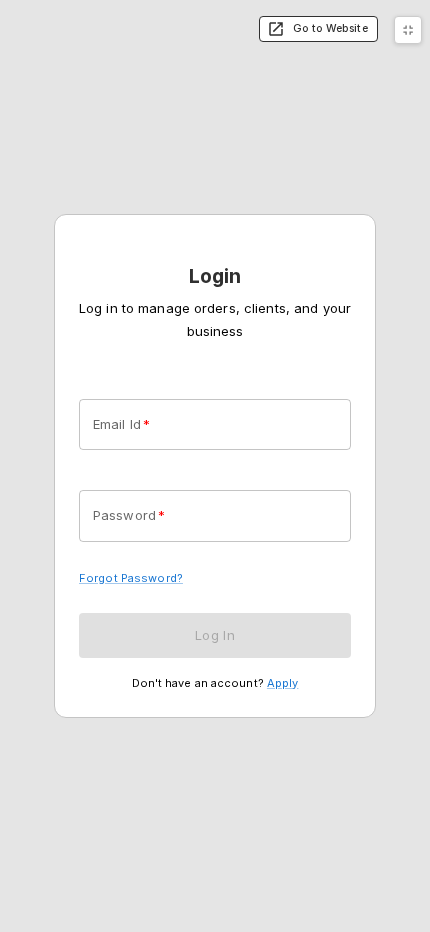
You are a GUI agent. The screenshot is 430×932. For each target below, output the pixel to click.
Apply (283, 683)
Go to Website (330, 28)
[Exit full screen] (408, 30)
